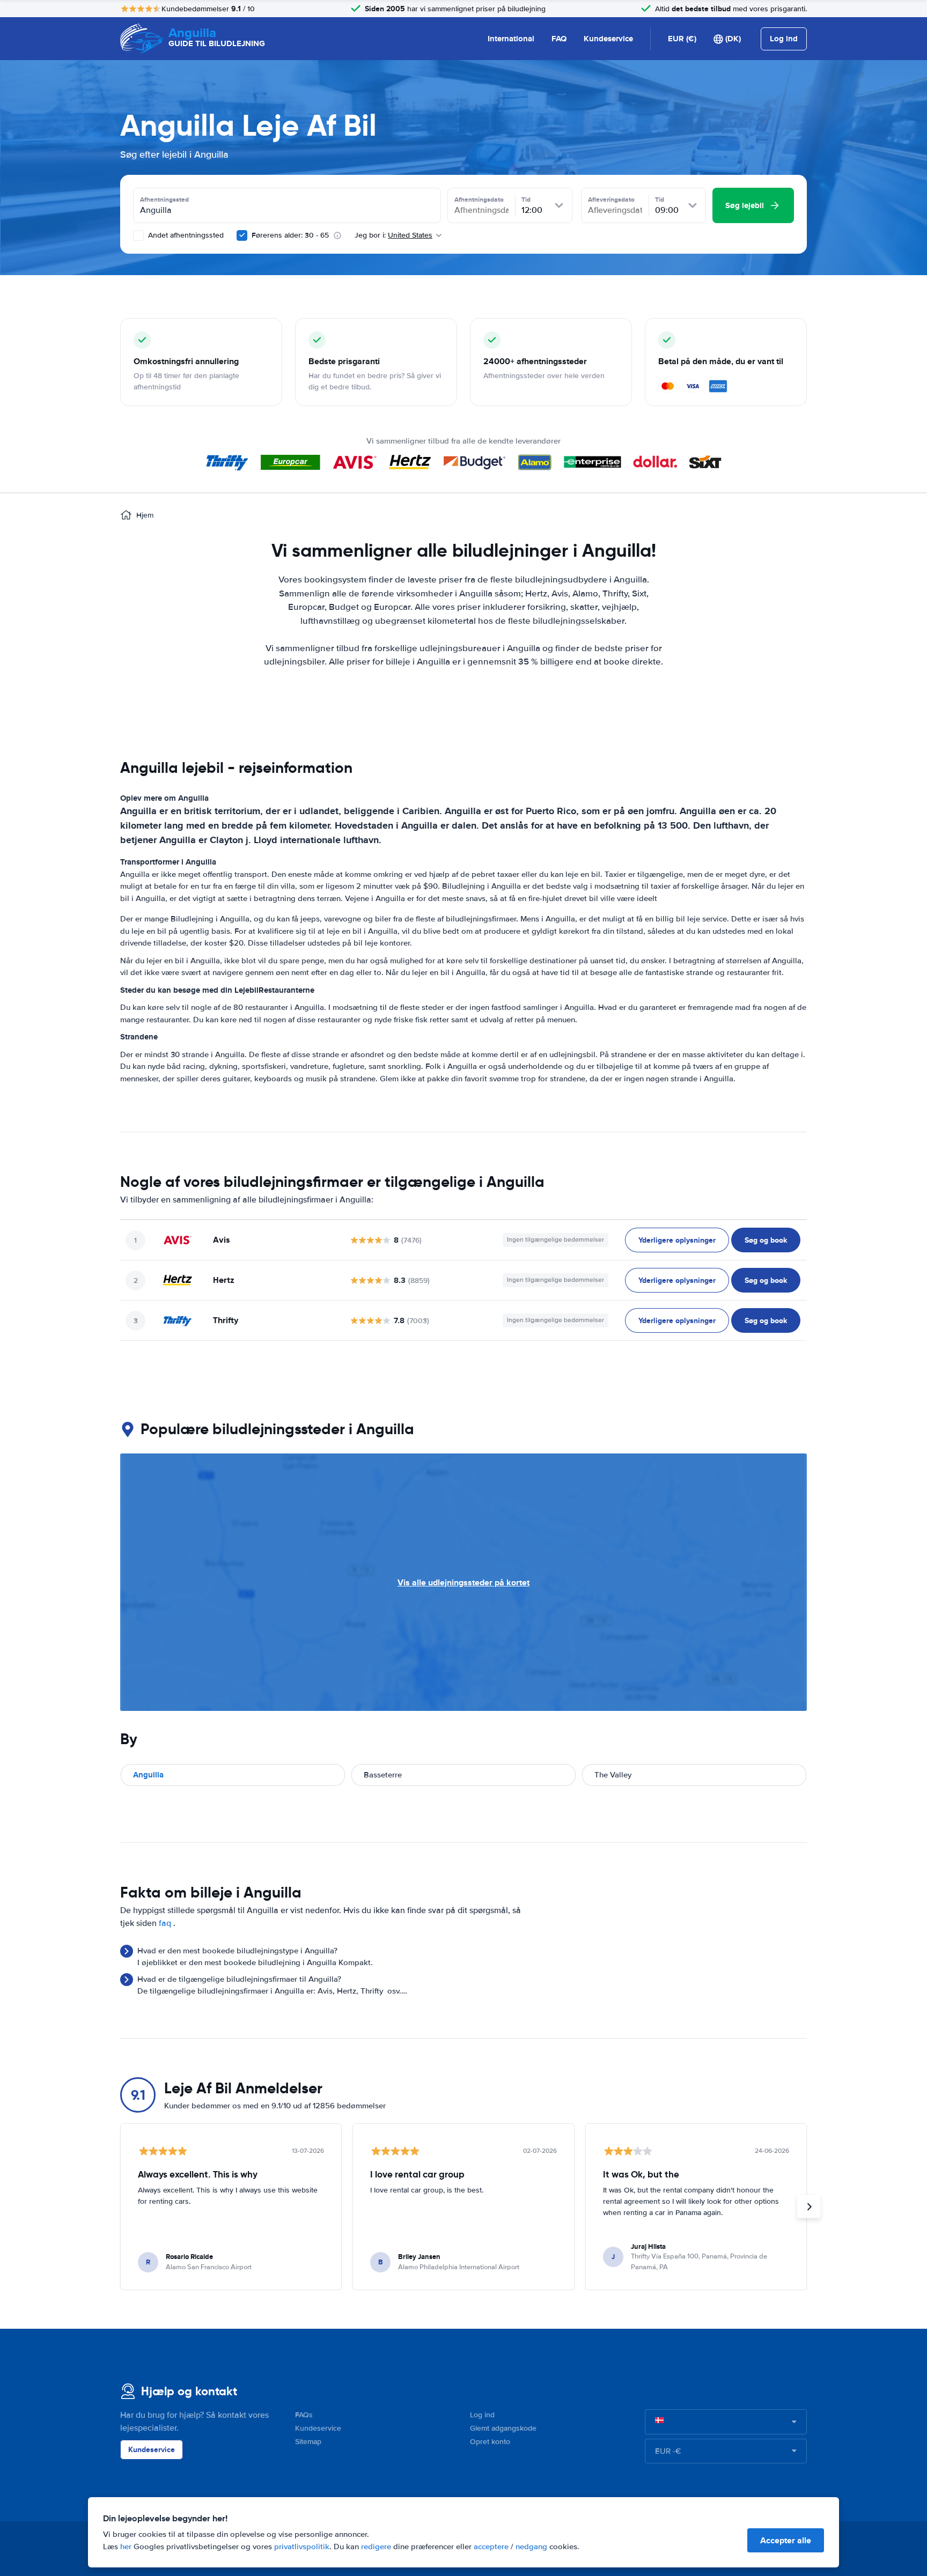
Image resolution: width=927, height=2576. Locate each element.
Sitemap (308, 2442)
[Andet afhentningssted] (138, 235)
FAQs (304, 2415)
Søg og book (766, 1240)
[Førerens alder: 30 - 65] (242, 235)
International (511, 39)
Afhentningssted (164, 200)
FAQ (559, 39)
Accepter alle (786, 2540)
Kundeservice (608, 39)
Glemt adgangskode (503, 2428)
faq (165, 1923)
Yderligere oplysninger (677, 1240)
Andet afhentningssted (185, 235)
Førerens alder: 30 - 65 (290, 235)
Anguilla (148, 1775)
